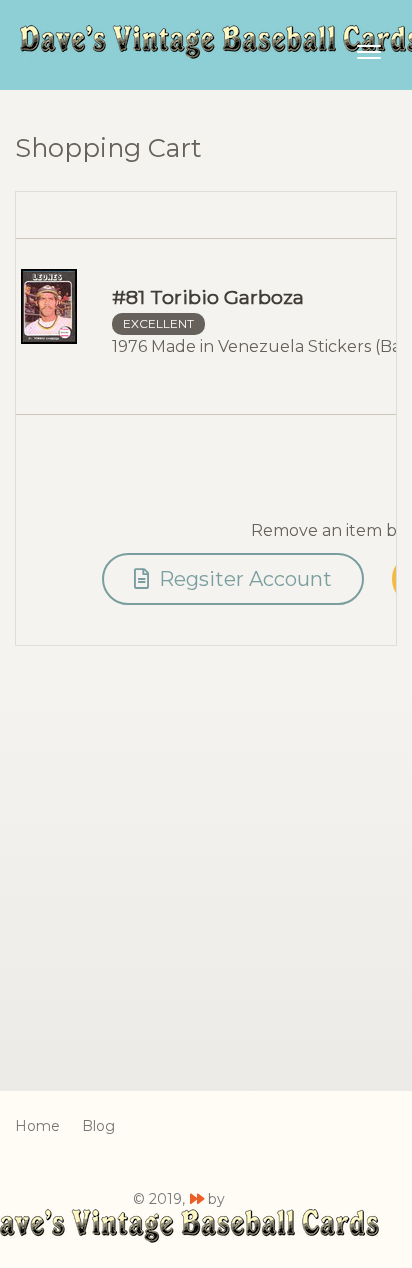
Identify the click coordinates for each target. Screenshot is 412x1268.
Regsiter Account (243, 579)
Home (37, 1126)
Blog (98, 1126)
